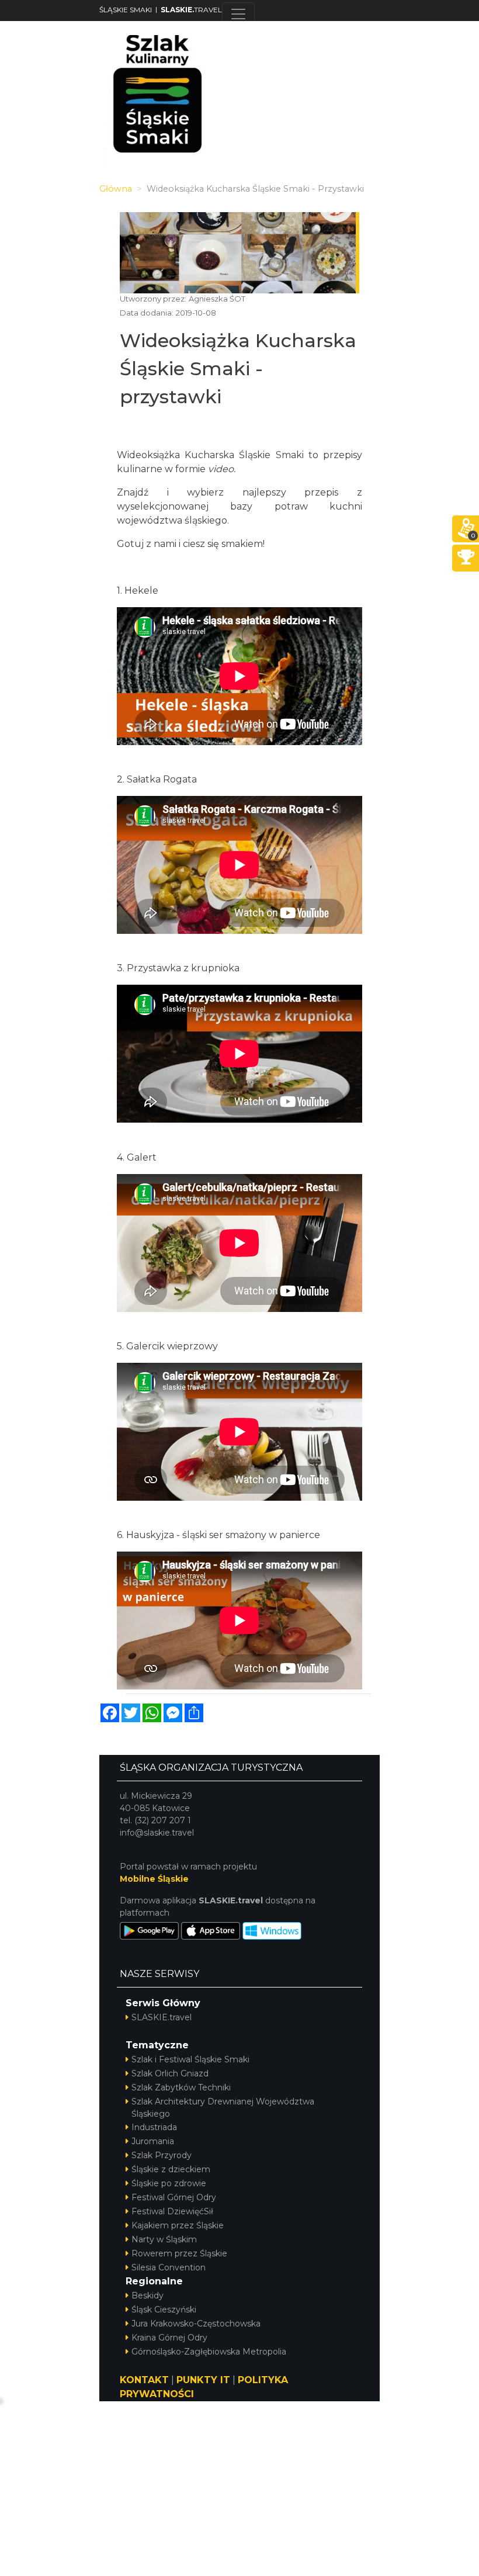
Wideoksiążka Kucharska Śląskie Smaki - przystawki (238, 368)
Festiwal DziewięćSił (172, 2211)
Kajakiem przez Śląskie (178, 2225)
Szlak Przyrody (162, 2155)
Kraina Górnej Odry (169, 2338)
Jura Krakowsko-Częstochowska (196, 2324)
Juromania (153, 2141)
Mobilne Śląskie (154, 1879)
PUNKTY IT (203, 2380)
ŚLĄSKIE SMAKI (126, 10)
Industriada (154, 2127)
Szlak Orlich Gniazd (170, 2073)
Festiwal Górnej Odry (174, 2197)
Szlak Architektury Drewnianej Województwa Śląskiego (223, 2108)
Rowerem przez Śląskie (179, 2253)
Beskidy (147, 2295)
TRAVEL (191, 10)
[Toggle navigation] (238, 14)
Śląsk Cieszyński (164, 2310)
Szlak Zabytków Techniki (181, 2087)
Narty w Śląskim (164, 2239)
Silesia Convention (169, 2267)
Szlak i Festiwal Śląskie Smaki (190, 2059)
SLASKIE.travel (162, 2017)
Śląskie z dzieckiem (171, 2169)
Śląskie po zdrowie (169, 2183)
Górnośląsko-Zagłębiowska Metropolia (209, 2352)
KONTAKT (144, 2380)
